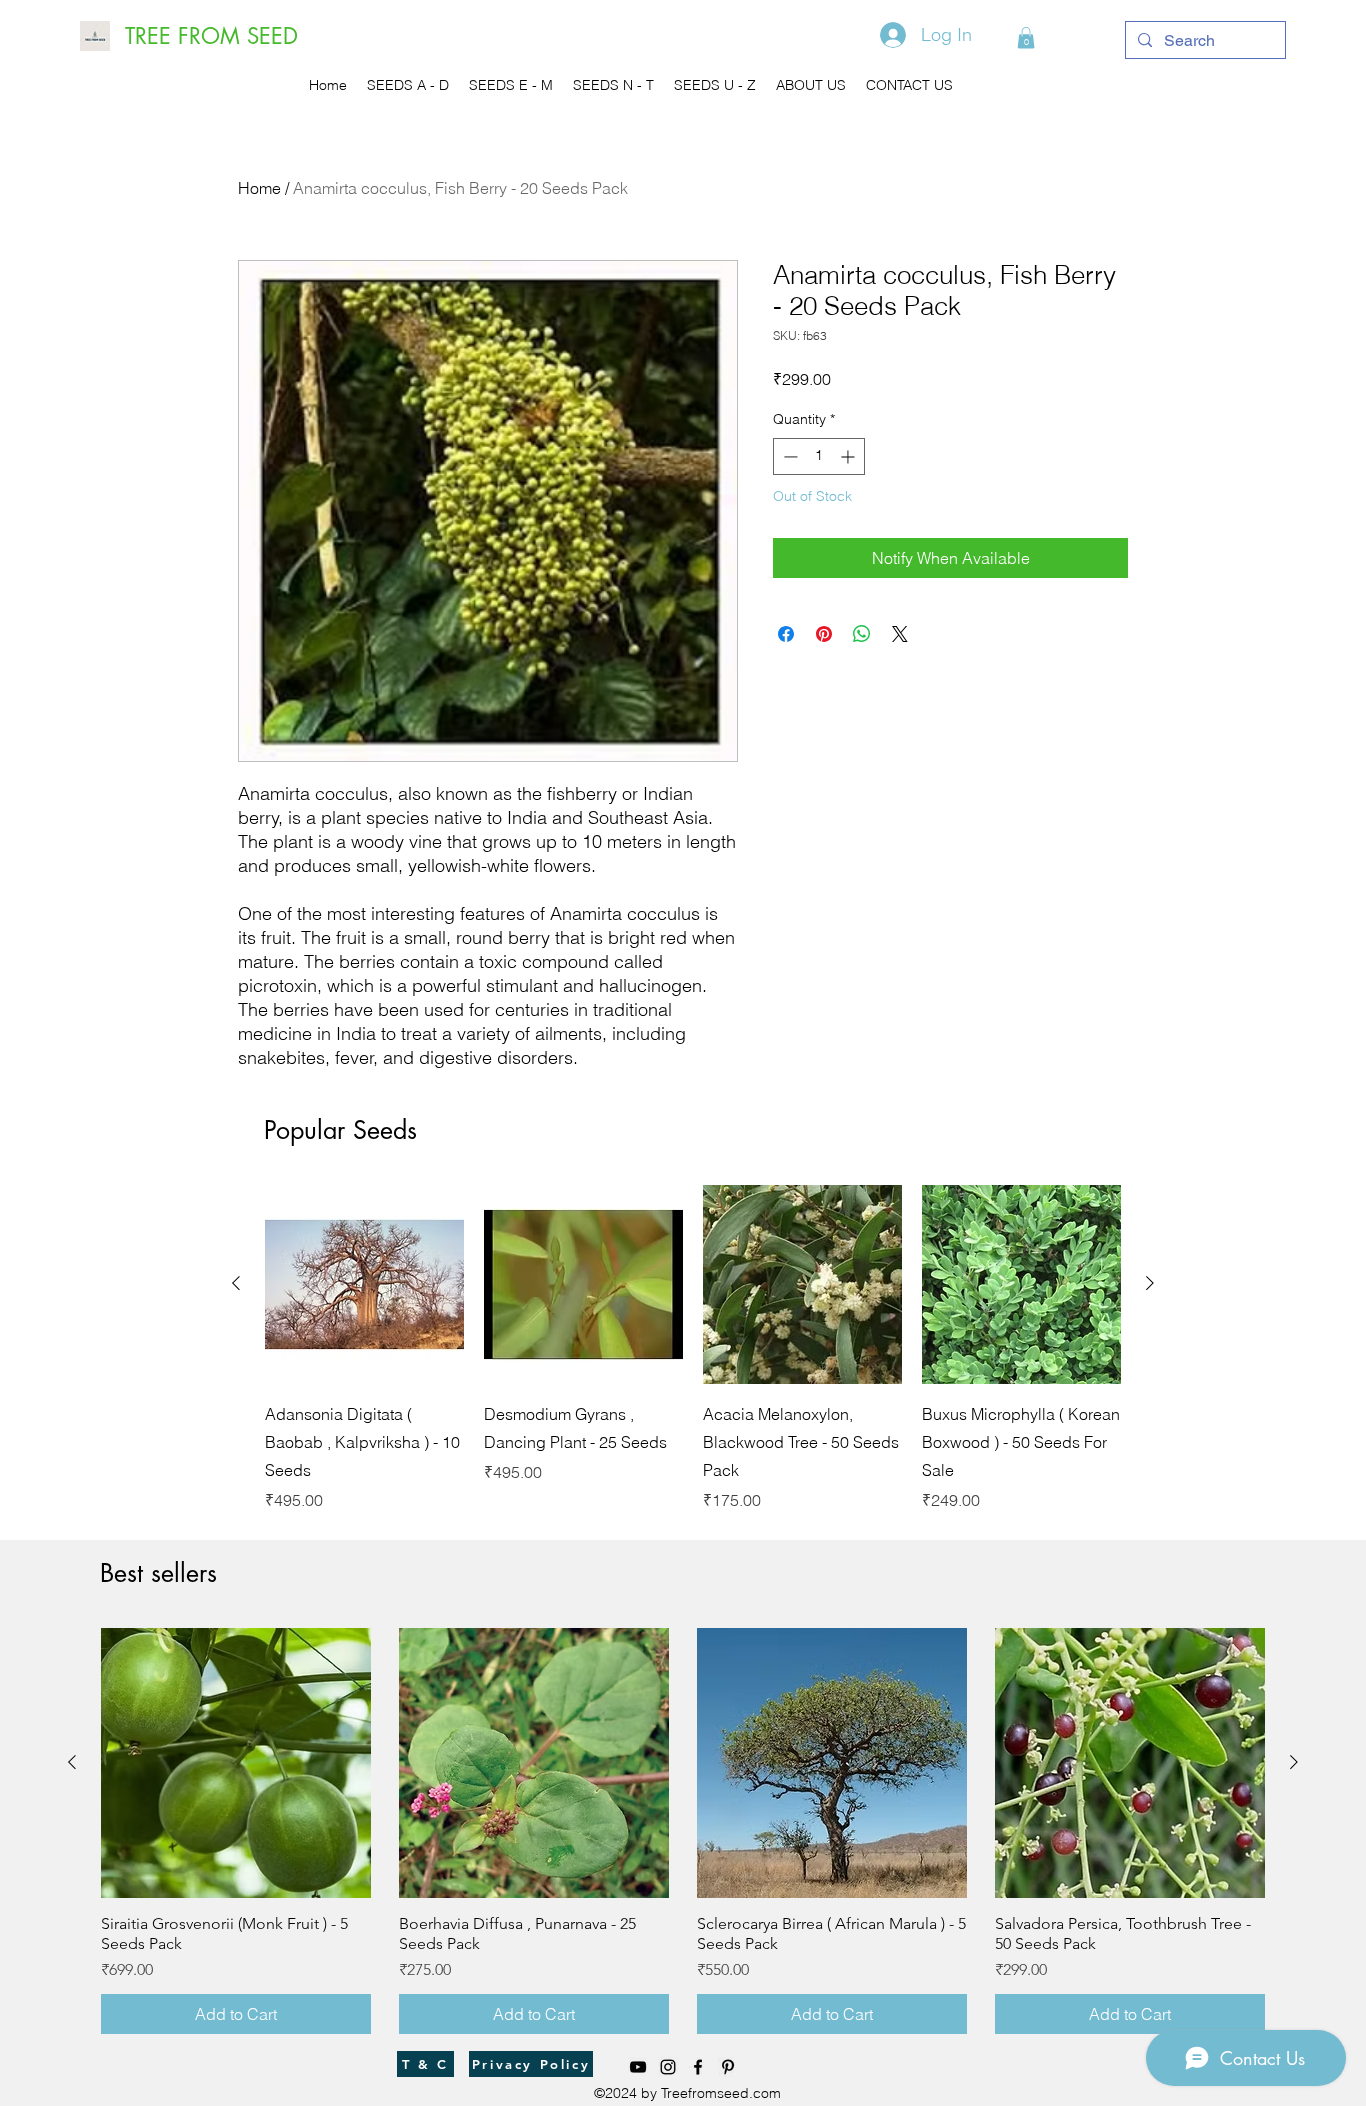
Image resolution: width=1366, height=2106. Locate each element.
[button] (1026, 38)
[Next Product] (1150, 1283)
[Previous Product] (236, 1283)
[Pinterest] (728, 2067)
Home (259, 188)
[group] (693, 1348)
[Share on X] (900, 634)
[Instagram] (668, 2067)
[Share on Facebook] (786, 634)
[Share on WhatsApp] (862, 634)
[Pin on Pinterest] (824, 634)
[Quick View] (364, 1284)
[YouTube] (638, 2067)
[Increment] (849, 456)
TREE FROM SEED (211, 36)
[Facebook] (698, 2067)
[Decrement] (788, 456)
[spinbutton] (819, 456)
